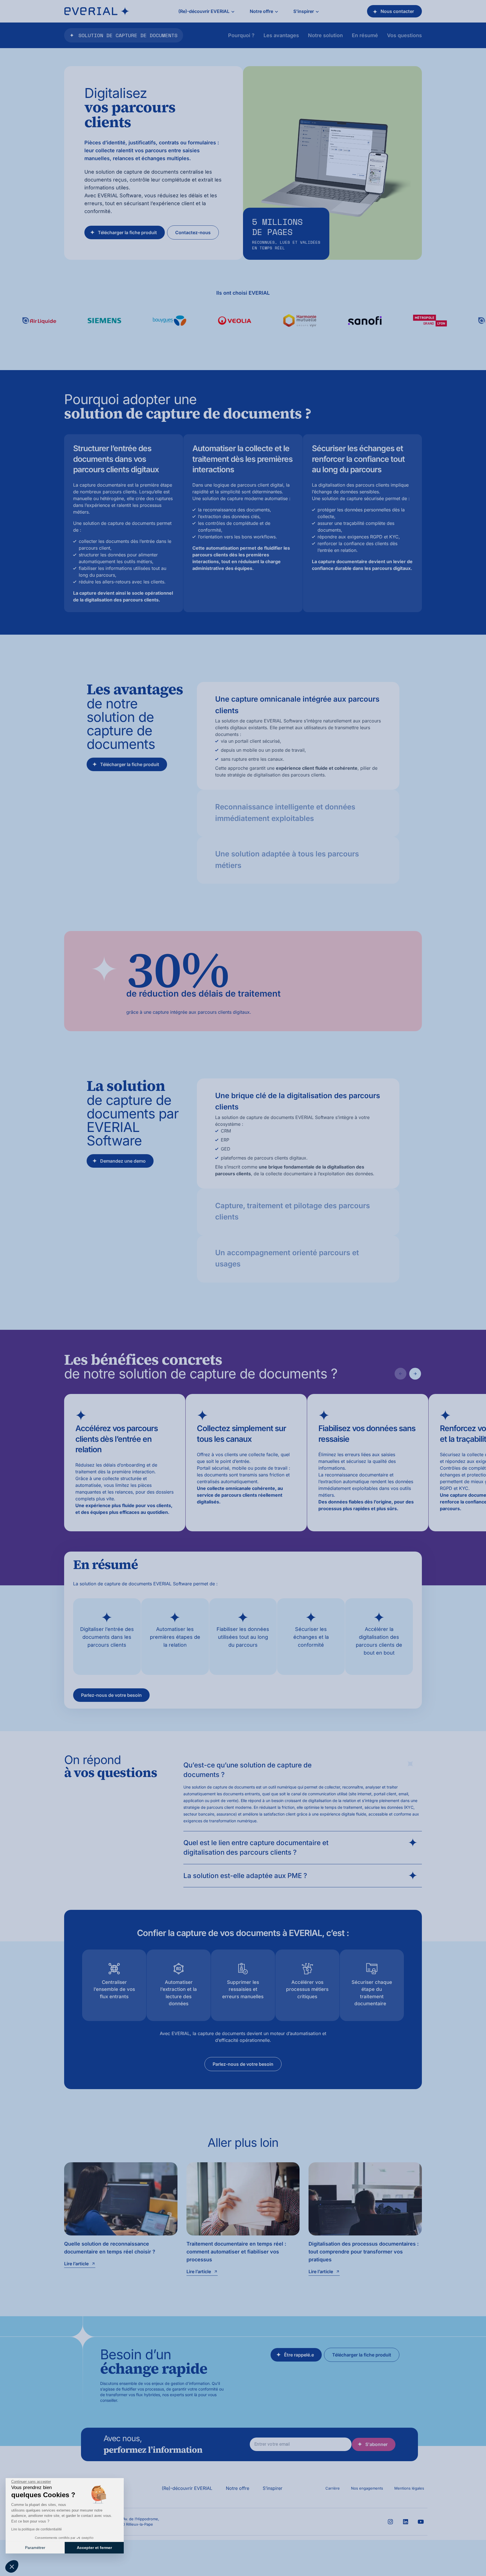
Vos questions (404, 35)
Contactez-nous (193, 232)
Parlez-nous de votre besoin (111, 1695)
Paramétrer (35, 2548)
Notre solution (325, 35)
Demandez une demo (123, 1161)
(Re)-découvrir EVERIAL (187, 2488)
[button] (12, 2566)
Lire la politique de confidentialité (37, 2529)
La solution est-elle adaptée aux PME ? (245, 1876)
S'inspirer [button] (304, 11)
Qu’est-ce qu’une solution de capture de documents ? (247, 1770)
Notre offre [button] (261, 11)
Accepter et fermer (94, 2548)
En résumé (365, 35)
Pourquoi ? (241, 35)
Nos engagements (367, 2488)
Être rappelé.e (299, 2355)
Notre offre (238, 2488)
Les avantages (281, 35)
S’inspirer (273, 2488)
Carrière (333, 2488)
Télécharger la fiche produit (127, 232)
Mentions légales (409, 2488)
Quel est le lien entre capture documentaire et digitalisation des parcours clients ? (256, 1847)
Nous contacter (397, 11)
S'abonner (376, 2444)
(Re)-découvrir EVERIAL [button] (204, 11)
